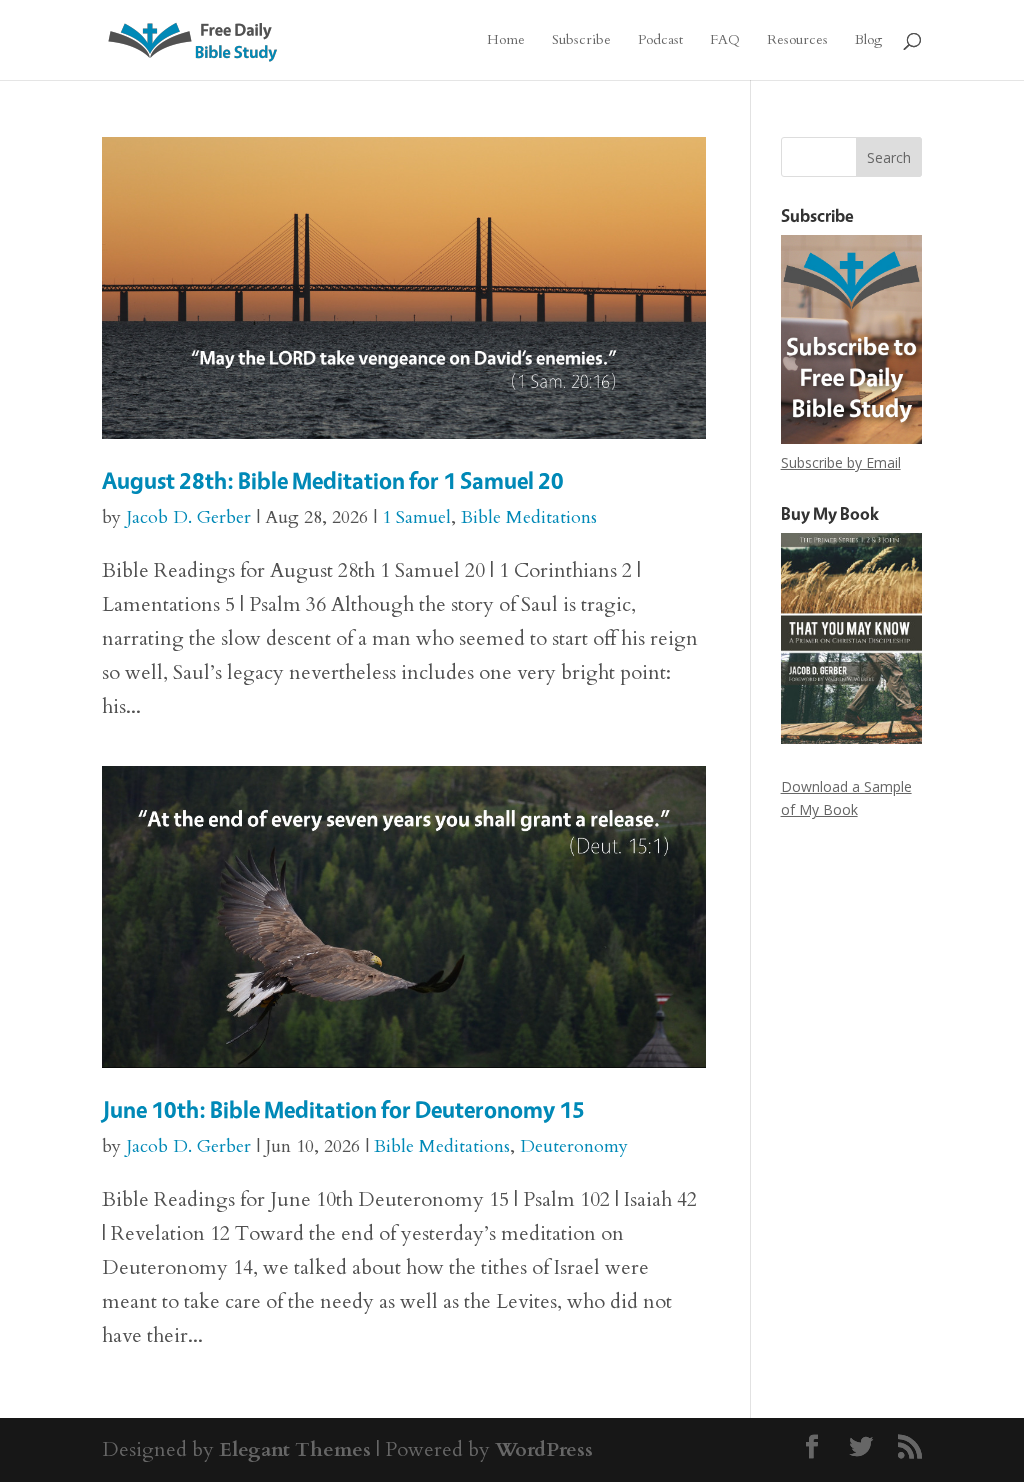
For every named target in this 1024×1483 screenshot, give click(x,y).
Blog (868, 41)
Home (506, 41)
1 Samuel (416, 517)
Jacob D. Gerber (188, 517)
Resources (797, 41)
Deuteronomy (574, 1146)
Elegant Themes (295, 1449)
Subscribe (581, 41)
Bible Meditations (529, 517)
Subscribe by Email (841, 462)
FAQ (725, 41)
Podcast (660, 41)
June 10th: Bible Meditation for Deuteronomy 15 (343, 1109)
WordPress (544, 1449)
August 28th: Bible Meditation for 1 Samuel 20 (333, 480)
